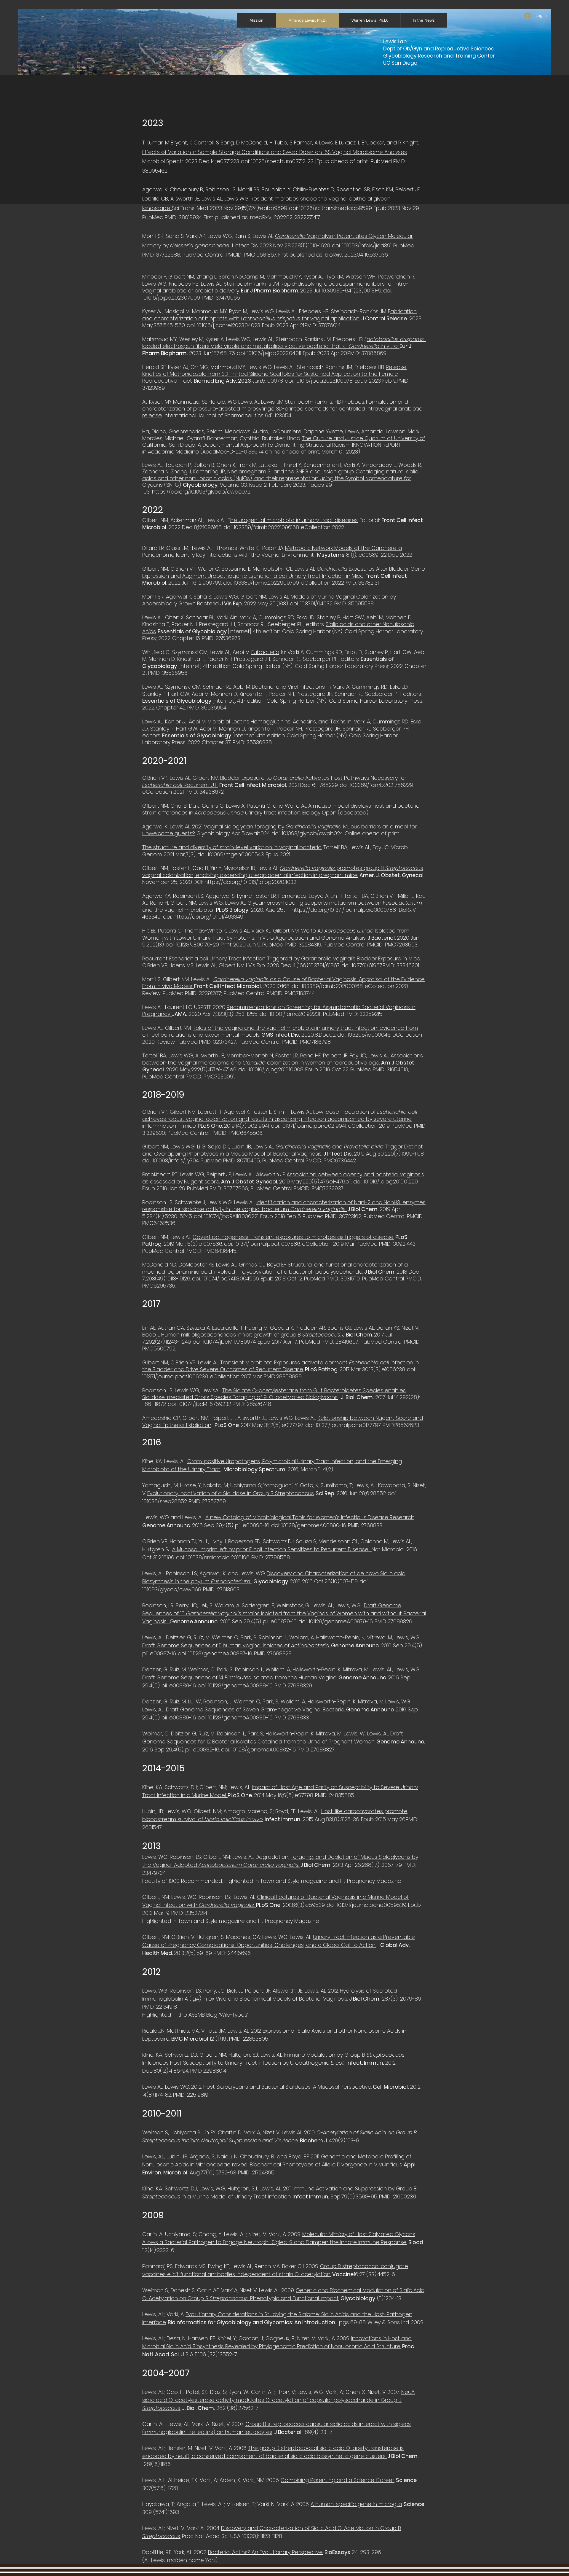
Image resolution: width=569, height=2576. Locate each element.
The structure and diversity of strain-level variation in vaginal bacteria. (232, 847)
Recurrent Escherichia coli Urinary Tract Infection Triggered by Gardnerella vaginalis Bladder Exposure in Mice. (281, 958)
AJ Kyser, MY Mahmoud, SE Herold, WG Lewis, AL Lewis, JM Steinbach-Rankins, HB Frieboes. (254, 402)
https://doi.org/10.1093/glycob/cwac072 (201, 492)
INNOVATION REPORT (376, 445)
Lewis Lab (395, 42)
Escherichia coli (268, 576)
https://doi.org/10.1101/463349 (208, 917)
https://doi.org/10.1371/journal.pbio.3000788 (345, 910)
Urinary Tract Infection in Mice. (326, 576)
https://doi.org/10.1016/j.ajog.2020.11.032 (251, 882)
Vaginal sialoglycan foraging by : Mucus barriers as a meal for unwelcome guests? (279, 830)
